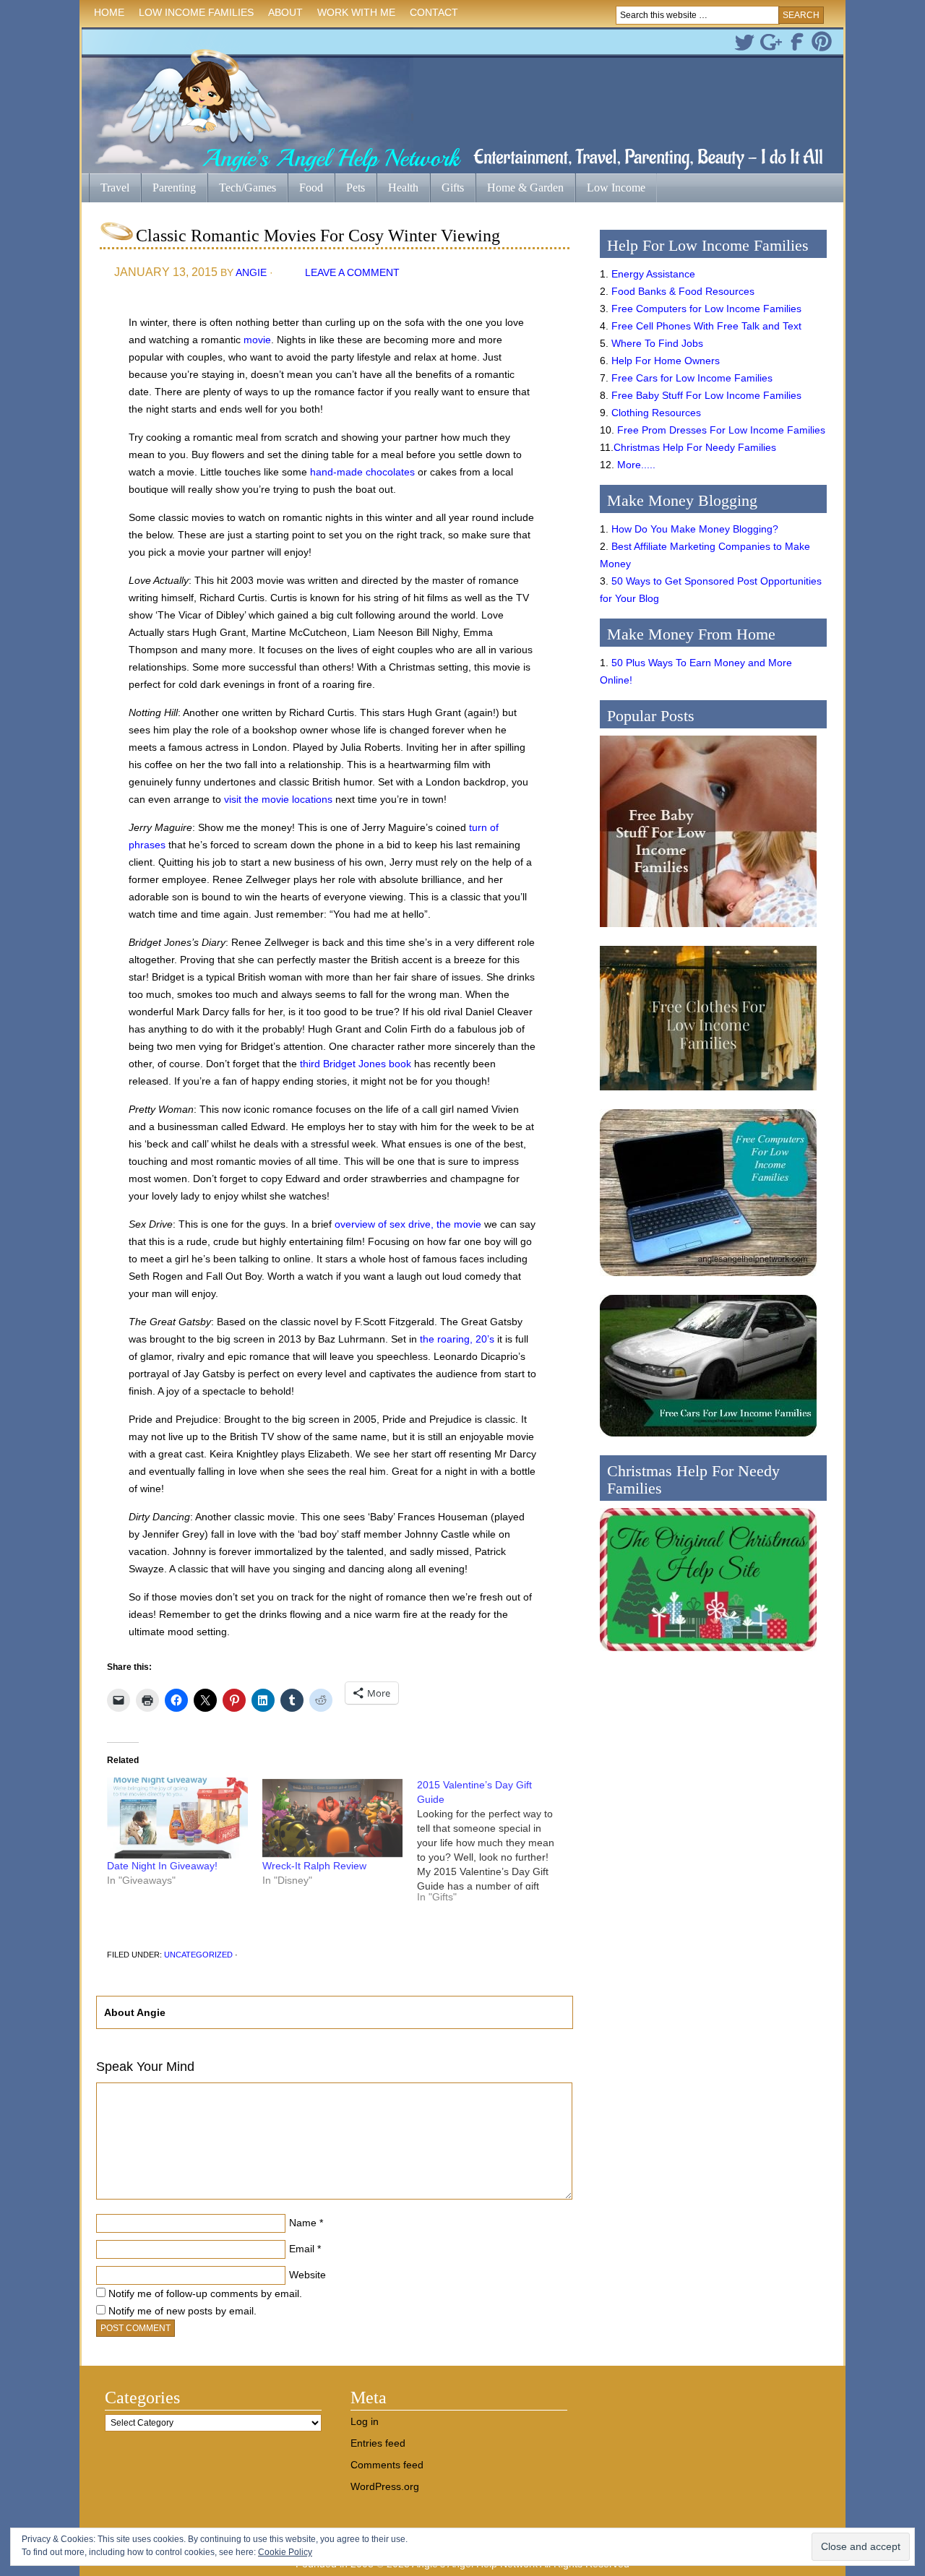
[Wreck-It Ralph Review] (333, 1818)
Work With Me (356, 12)
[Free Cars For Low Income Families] (708, 1440)
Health (397, 189)
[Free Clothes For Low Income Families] (708, 1094)
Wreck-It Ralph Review (314, 1866)
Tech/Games (242, 189)
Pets (356, 188)
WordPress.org (385, 2486)
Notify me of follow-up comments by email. (205, 2293)
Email (302, 2249)
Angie (251, 272)
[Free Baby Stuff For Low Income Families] (708, 931)
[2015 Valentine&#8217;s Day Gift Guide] (495, 1846)
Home (109, 12)
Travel (109, 189)
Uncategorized (198, 1955)
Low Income (610, 189)
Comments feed (387, 2465)
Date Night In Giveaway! (162, 1866)
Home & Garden (520, 189)
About (282, 15)
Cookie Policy (285, 2552)
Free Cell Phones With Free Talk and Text (706, 326)
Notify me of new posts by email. (182, 2311)
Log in (365, 2421)
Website (307, 2275)
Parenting (174, 188)
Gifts (447, 189)
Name (303, 2223)
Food (311, 188)
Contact (434, 12)
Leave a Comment (352, 272)
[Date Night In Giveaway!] (177, 1818)
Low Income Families (193, 15)
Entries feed (378, 2443)
